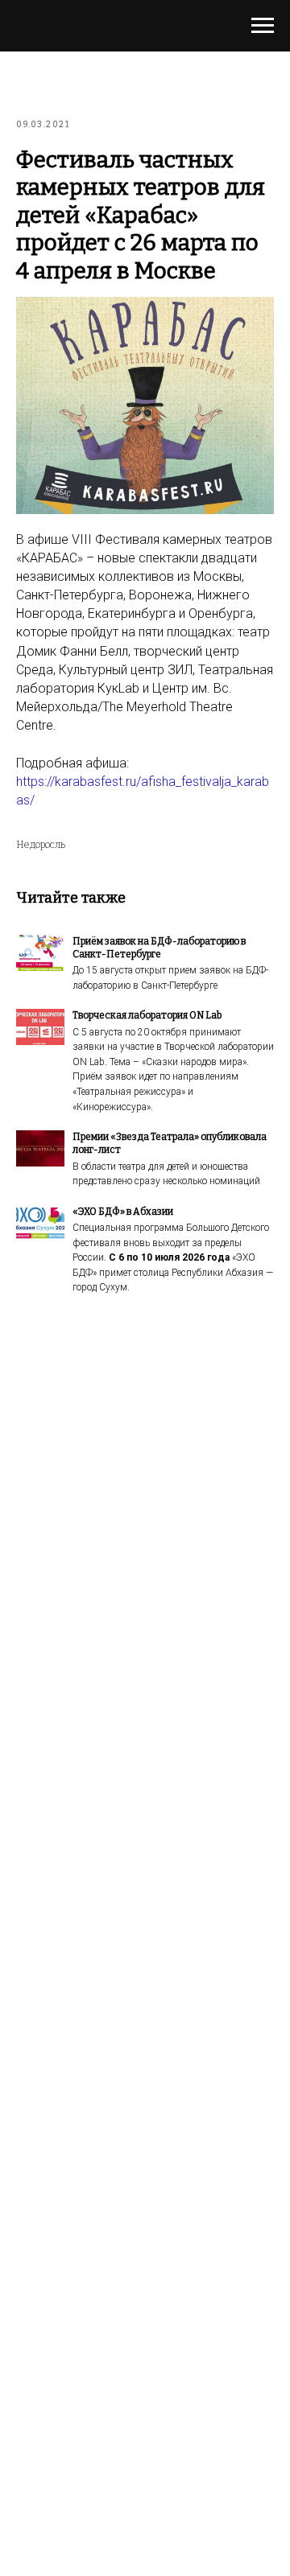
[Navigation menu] (263, 26)
